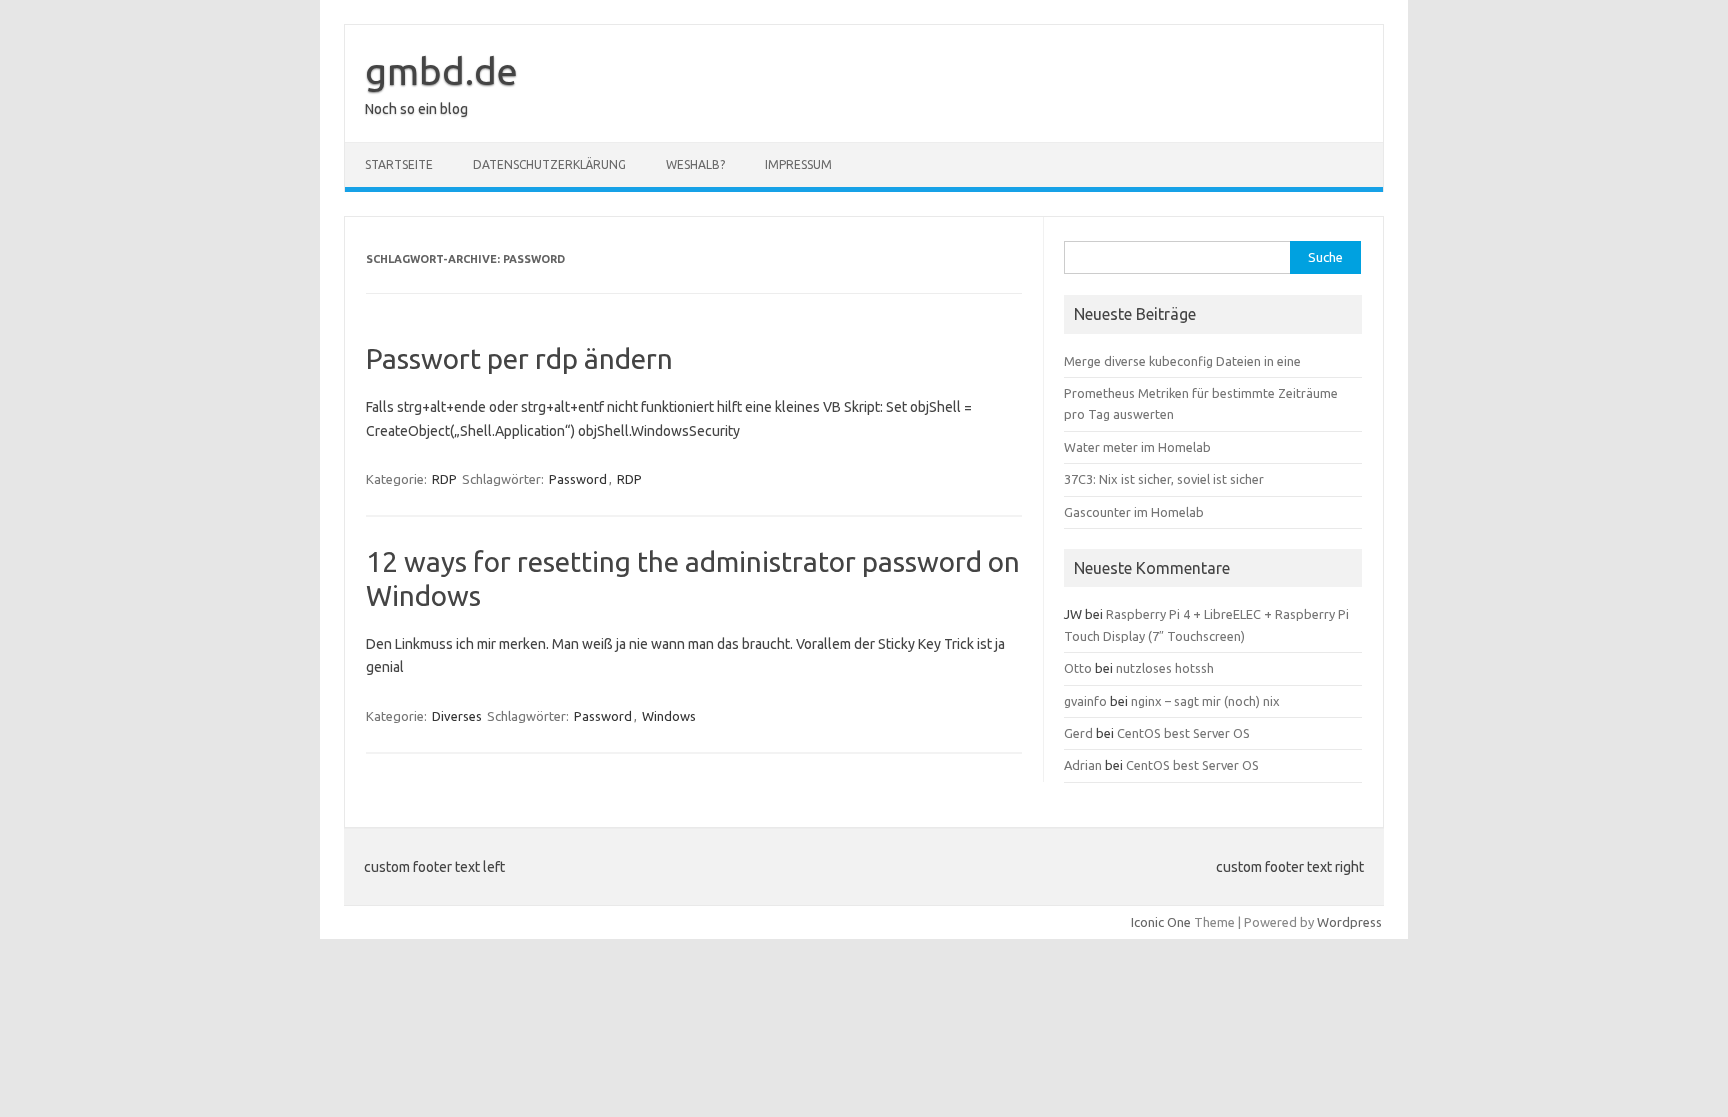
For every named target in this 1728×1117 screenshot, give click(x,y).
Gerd (1078, 733)
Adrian (1083, 765)
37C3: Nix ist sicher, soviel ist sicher (1164, 479)
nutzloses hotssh (1165, 668)
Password (578, 479)
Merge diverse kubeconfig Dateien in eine (1182, 361)
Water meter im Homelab (1137, 447)
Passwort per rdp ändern (519, 358)
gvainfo (1085, 701)
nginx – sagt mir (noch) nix (1205, 701)
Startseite (399, 164)
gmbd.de (441, 71)
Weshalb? (695, 164)
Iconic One (1161, 922)
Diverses (457, 716)
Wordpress (1349, 922)
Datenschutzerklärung (549, 164)
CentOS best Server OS (1183, 733)
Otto (1078, 668)
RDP (444, 479)
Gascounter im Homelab (1134, 512)
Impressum (798, 164)
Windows (669, 716)
